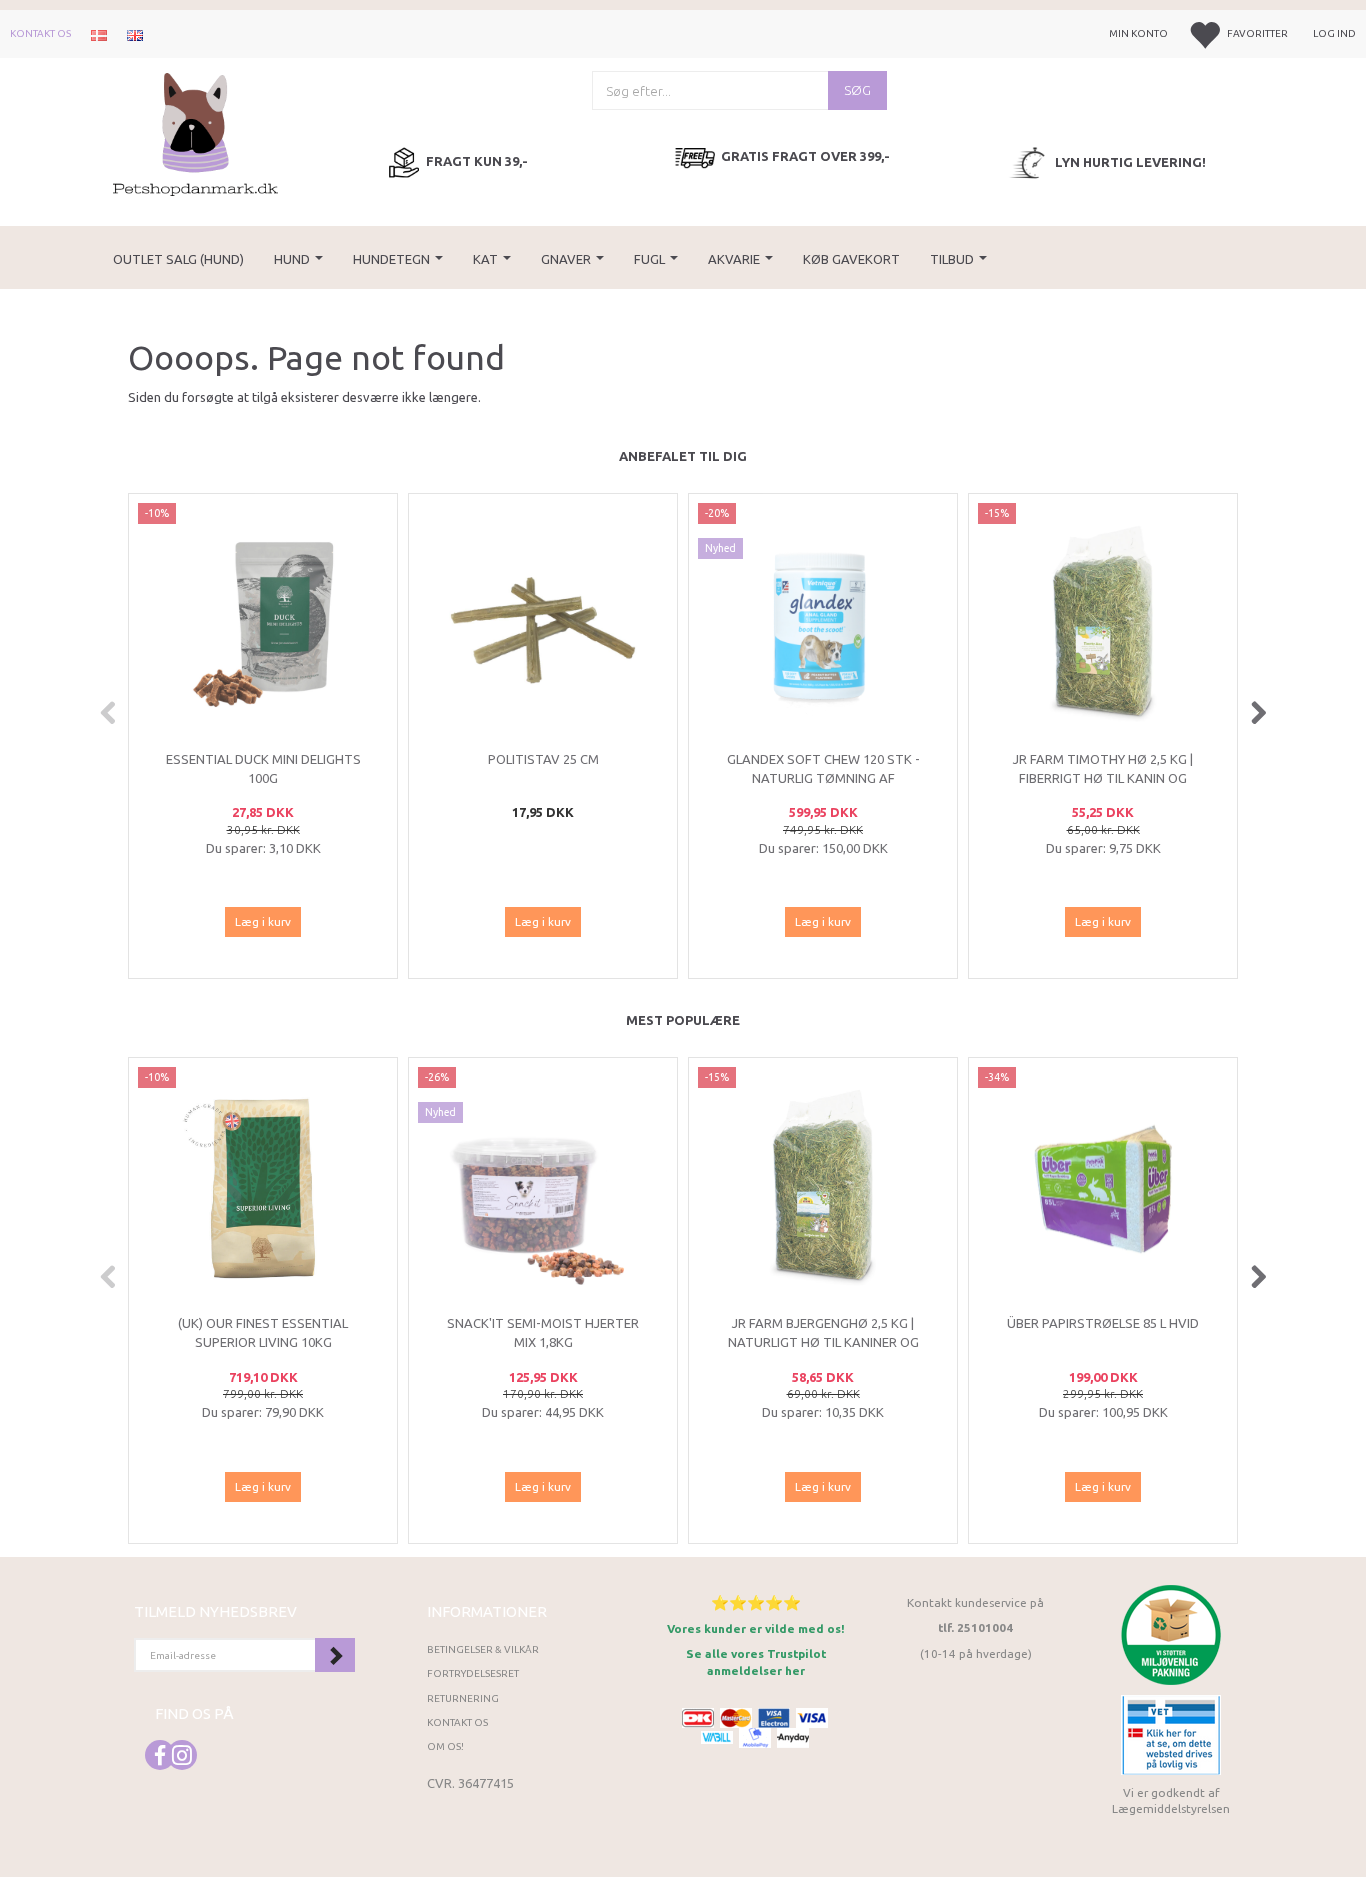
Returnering (463, 1698)
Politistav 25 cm (543, 759)
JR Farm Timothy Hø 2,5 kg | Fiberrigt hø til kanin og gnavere (1103, 777)
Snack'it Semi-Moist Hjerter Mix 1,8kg (543, 1332)
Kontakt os (40, 33)
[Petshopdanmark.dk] (195, 132)
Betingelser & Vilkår (483, 1649)
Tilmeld (335, 1655)
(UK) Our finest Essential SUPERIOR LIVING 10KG (263, 1332)
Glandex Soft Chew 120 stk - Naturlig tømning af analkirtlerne (823, 777)
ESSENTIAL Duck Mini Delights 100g (263, 768)
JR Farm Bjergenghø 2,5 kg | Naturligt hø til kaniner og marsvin (823, 1341)
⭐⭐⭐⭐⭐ (756, 1602)
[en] (135, 34)
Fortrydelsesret (473, 1673)
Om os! (445, 1746)
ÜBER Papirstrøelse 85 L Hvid (1103, 1323)
